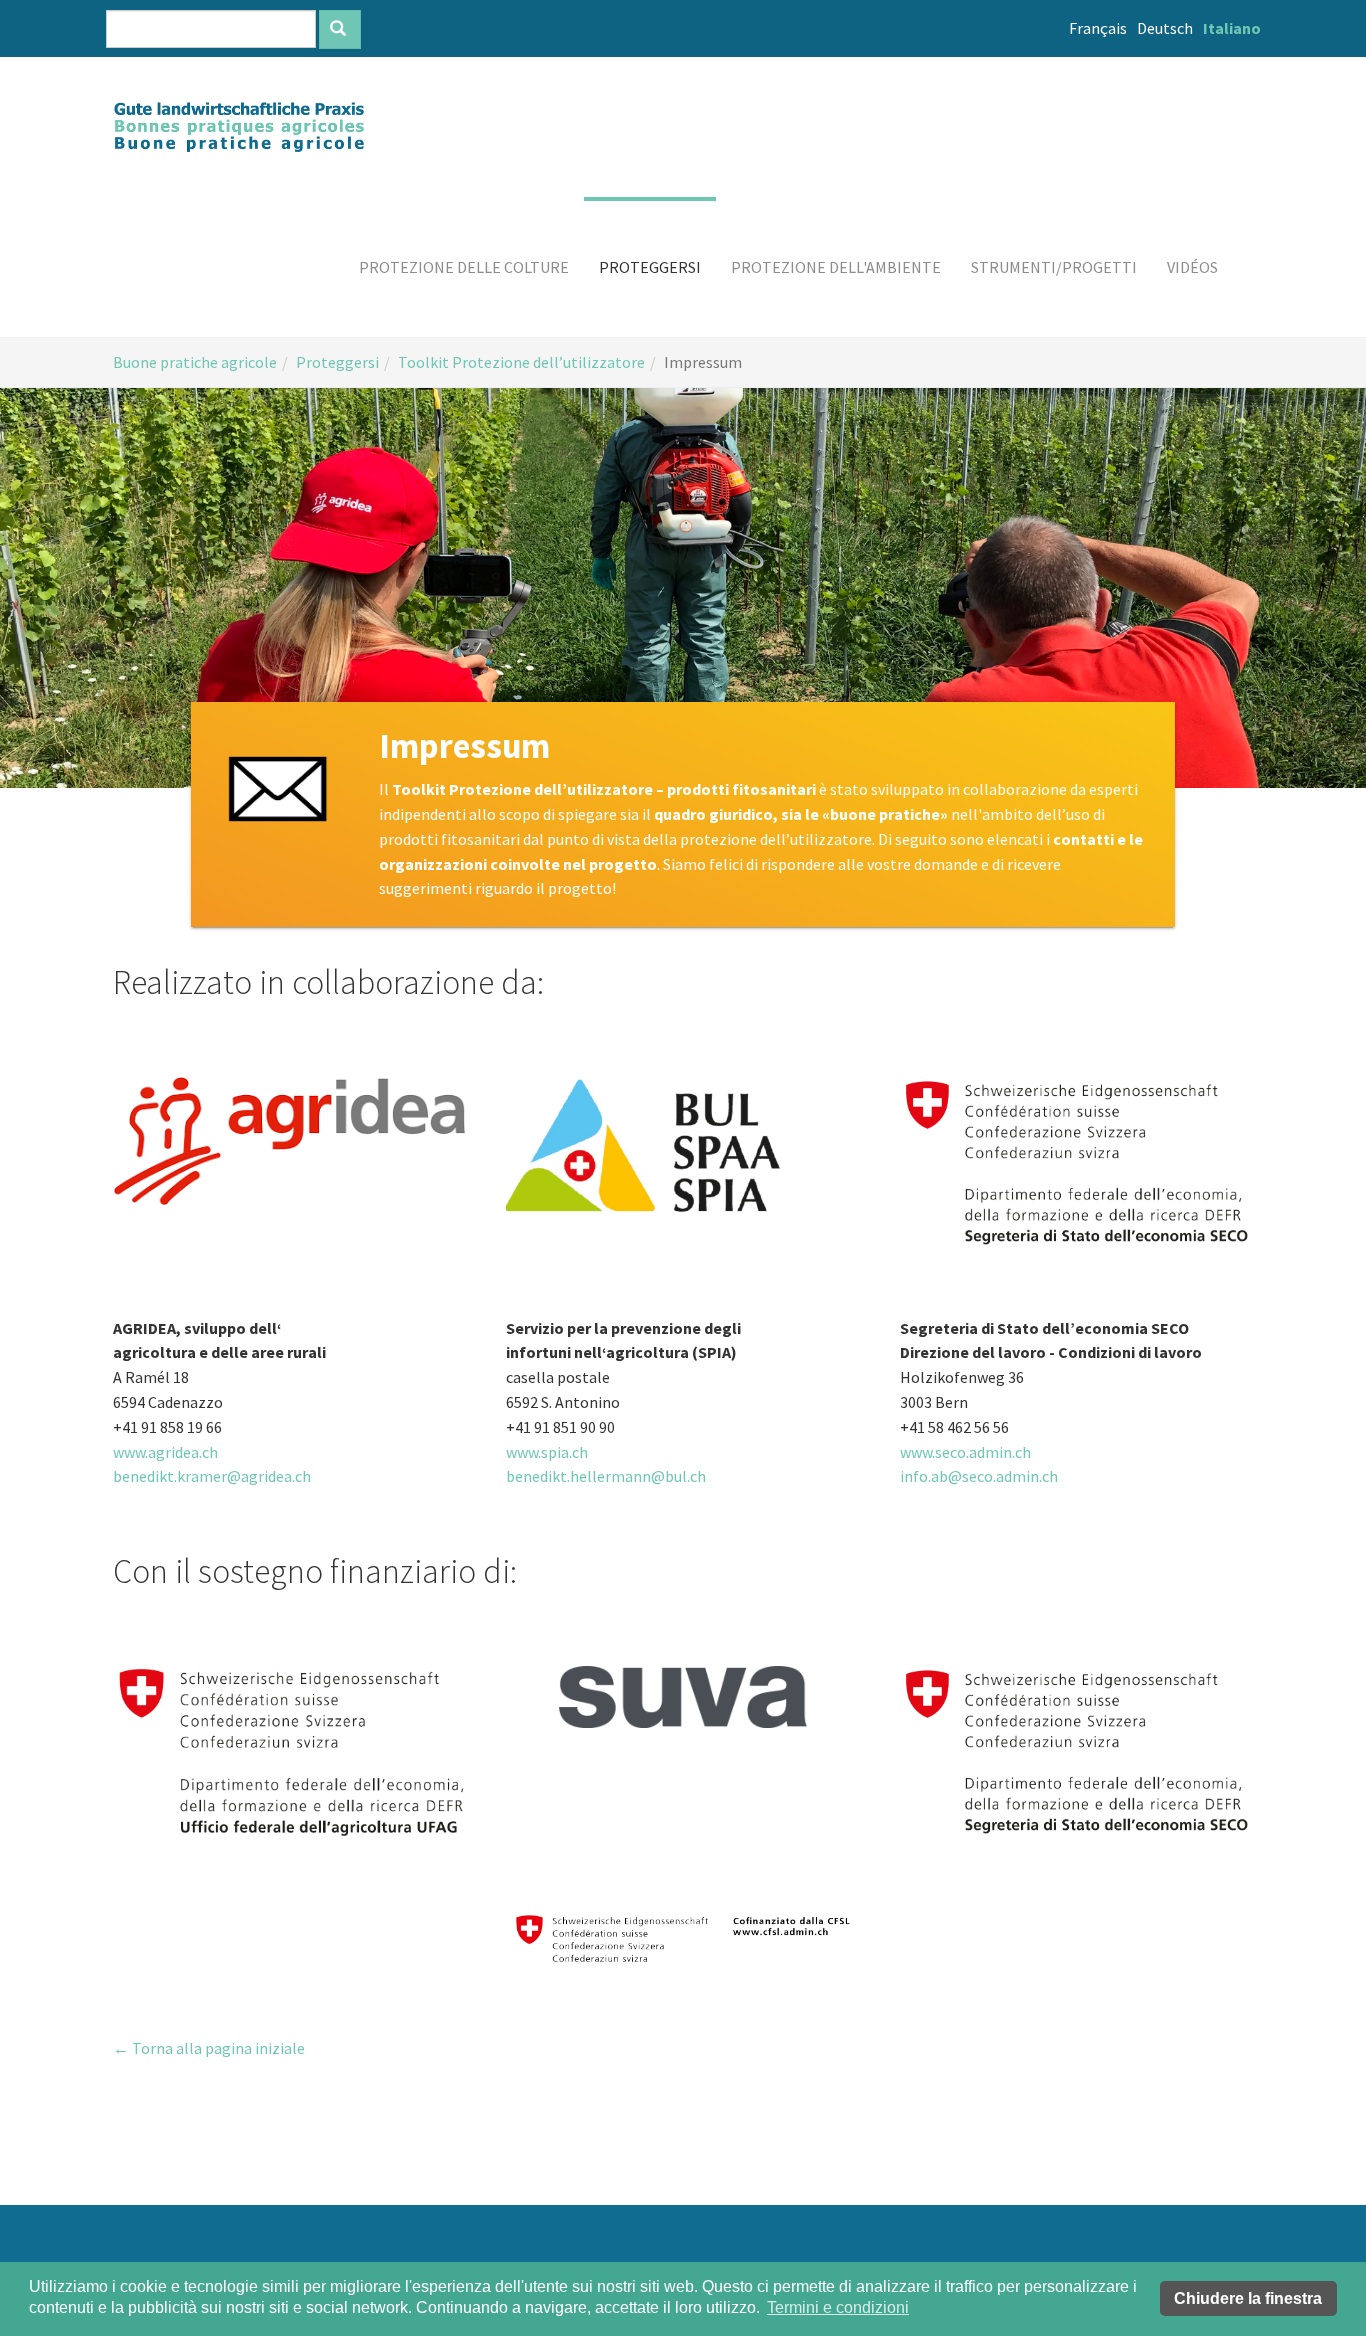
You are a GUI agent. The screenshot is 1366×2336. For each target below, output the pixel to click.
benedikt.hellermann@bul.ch (606, 1476)
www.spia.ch (547, 1452)
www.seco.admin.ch (965, 1452)
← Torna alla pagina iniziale (209, 2048)
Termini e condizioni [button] (838, 2307)
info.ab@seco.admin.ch (979, 1476)
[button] (464, 267)
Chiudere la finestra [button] (1248, 2298)
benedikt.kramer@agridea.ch (212, 1476)
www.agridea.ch (165, 1452)
